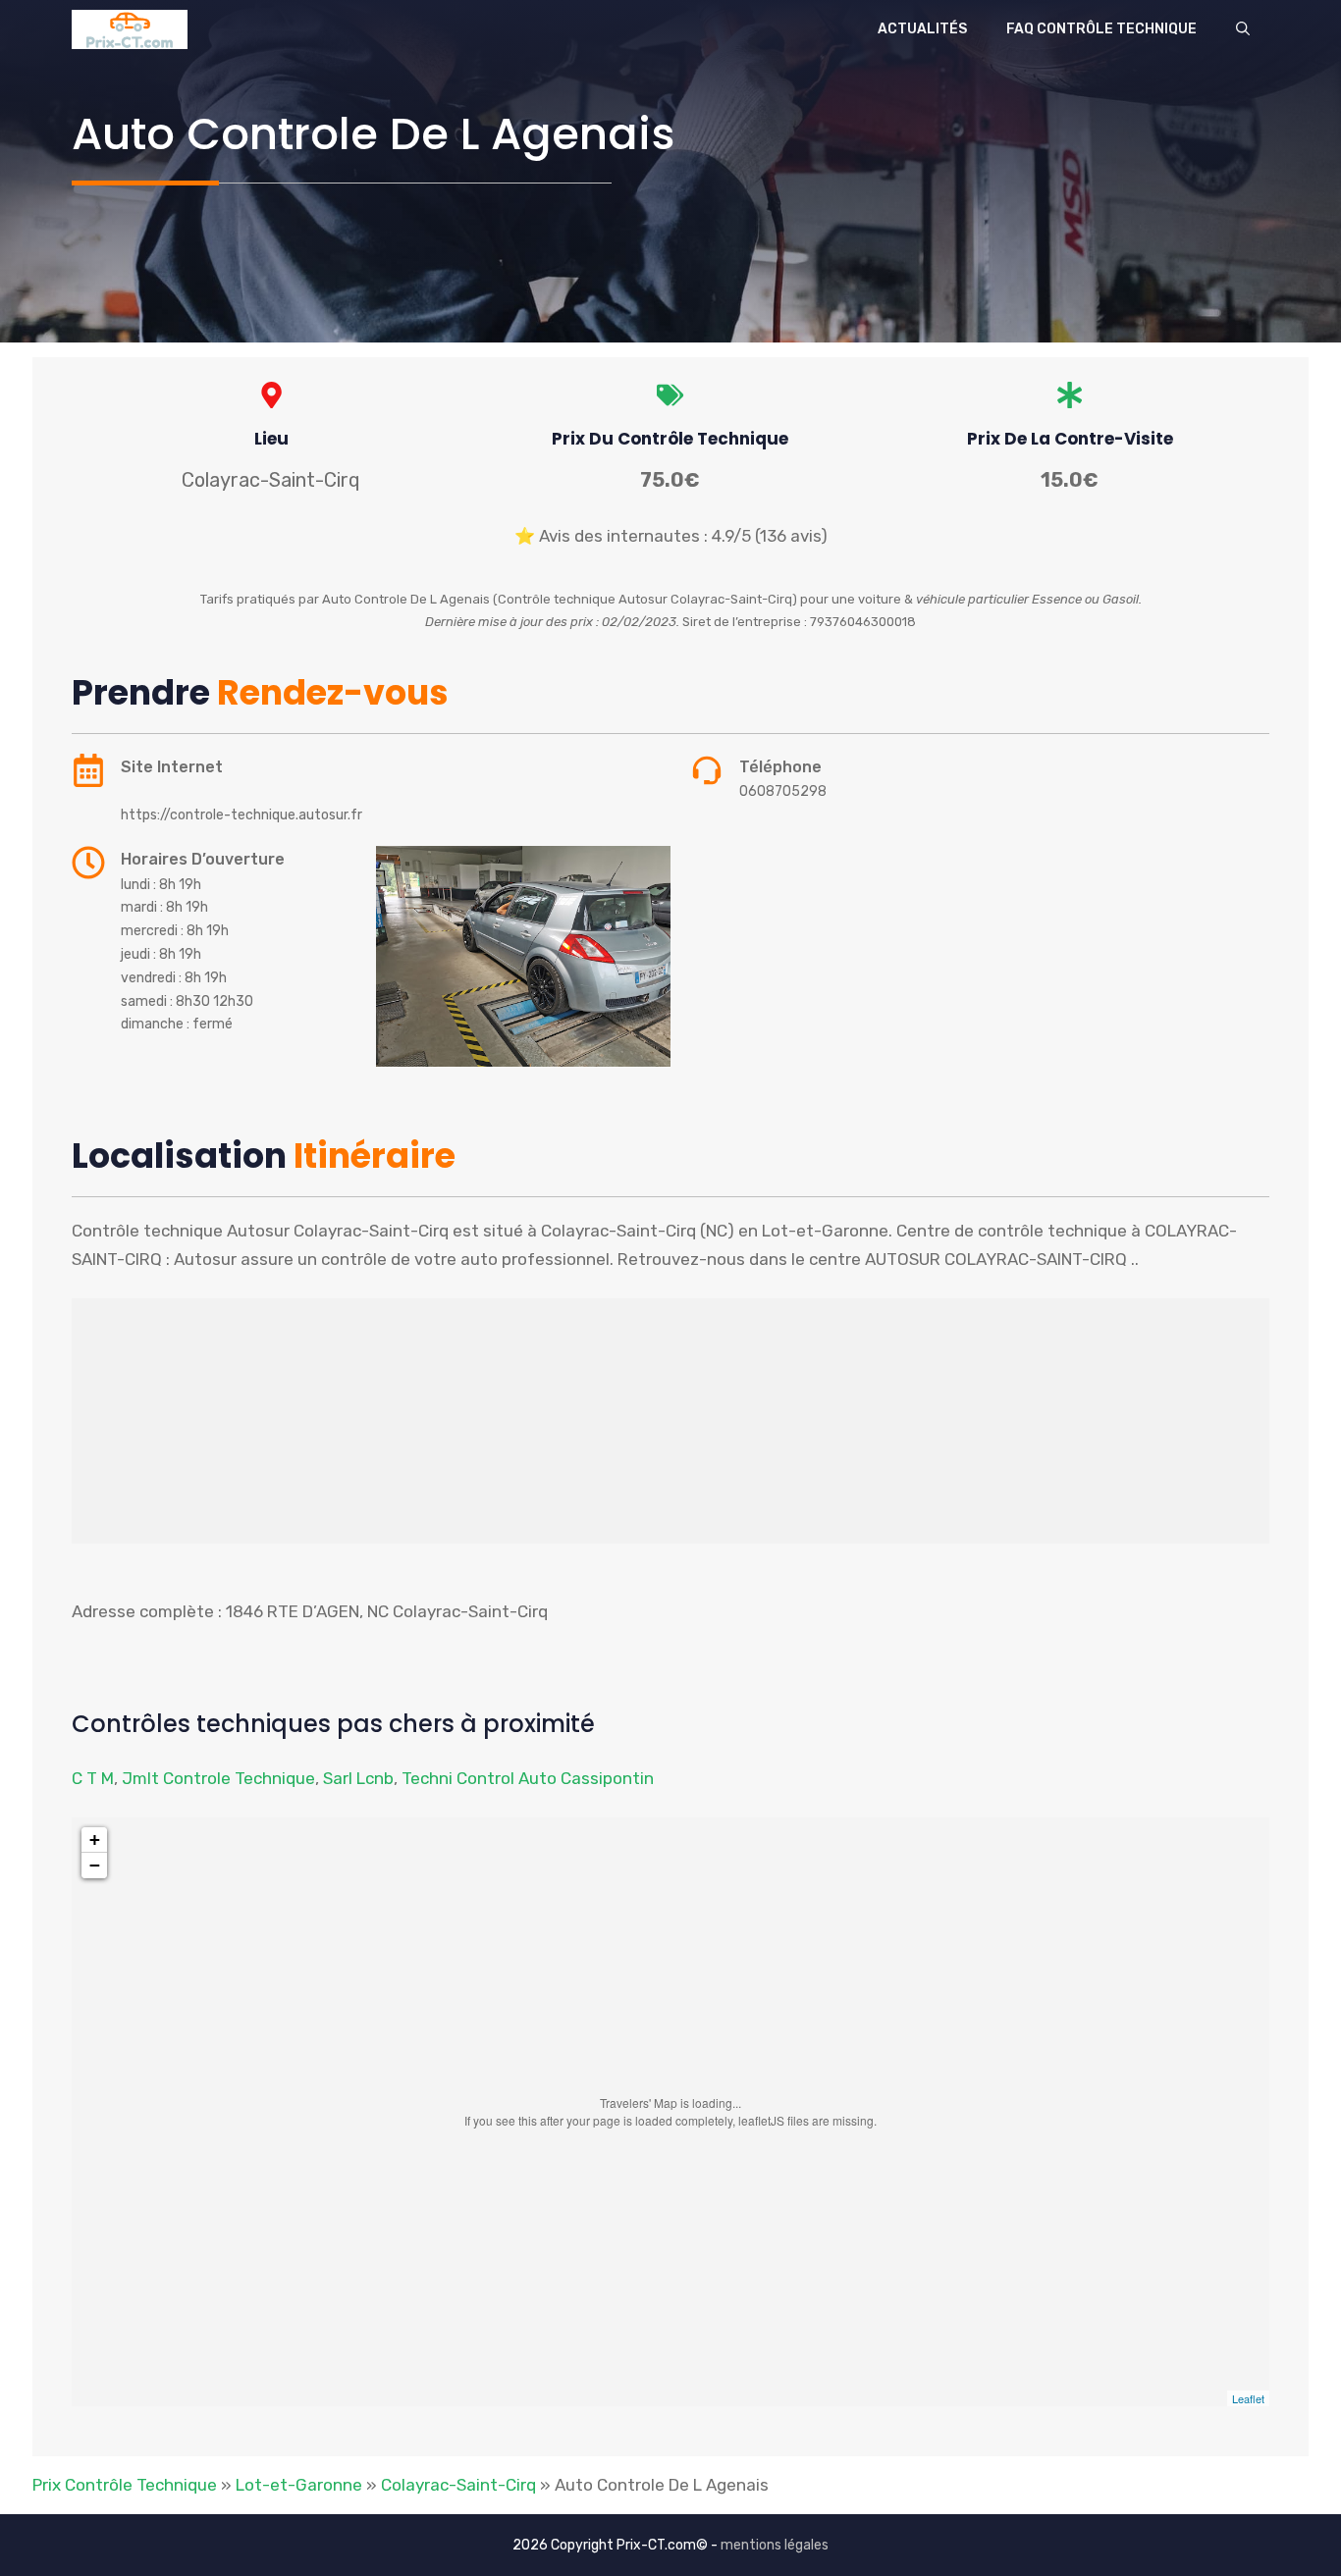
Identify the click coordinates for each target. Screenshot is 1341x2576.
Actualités (922, 29)
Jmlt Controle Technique (218, 1778)
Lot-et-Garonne (299, 2485)
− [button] (95, 1865)
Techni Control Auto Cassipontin (528, 1778)
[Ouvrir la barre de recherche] (1243, 29)
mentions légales (775, 2545)
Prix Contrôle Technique (125, 2485)
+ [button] (95, 1840)
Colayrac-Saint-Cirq (458, 2485)
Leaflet (1248, 2398)
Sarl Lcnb (358, 1778)
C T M (93, 1778)
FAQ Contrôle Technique (1101, 29)
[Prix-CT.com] (130, 29)
